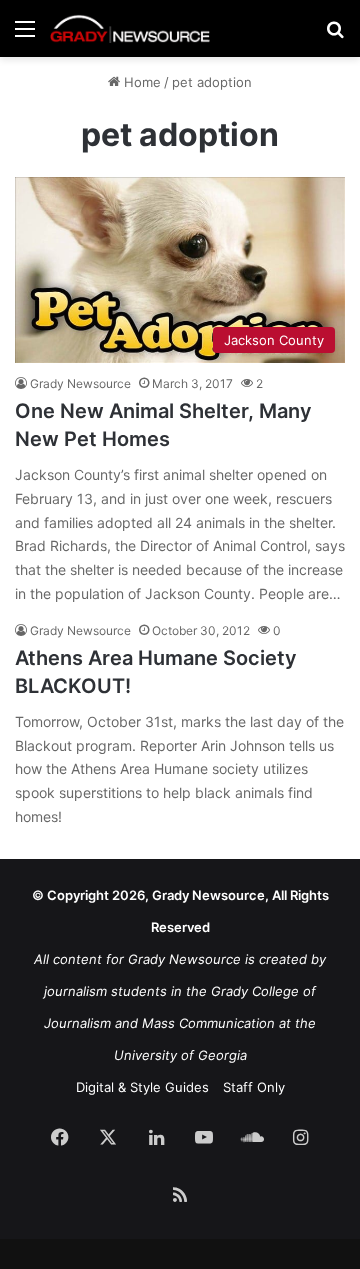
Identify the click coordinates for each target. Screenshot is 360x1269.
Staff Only (254, 1087)
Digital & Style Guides (142, 1087)
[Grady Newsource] (130, 28)
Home (140, 82)
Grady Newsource (80, 383)
